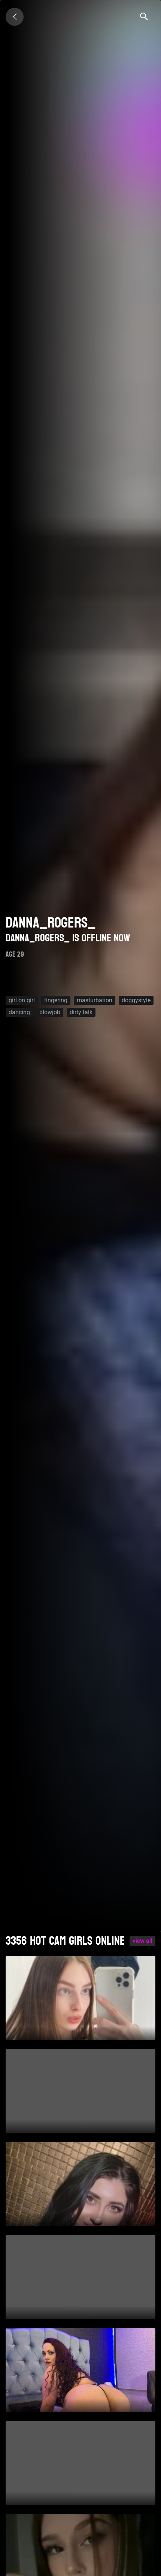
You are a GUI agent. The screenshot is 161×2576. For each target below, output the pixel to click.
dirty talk (81, 1012)
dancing (19, 1012)
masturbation (95, 1000)
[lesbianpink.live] (15, 17)
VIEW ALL (142, 1941)
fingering (56, 1000)
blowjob (50, 1012)
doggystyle (136, 1000)
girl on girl (22, 1000)
